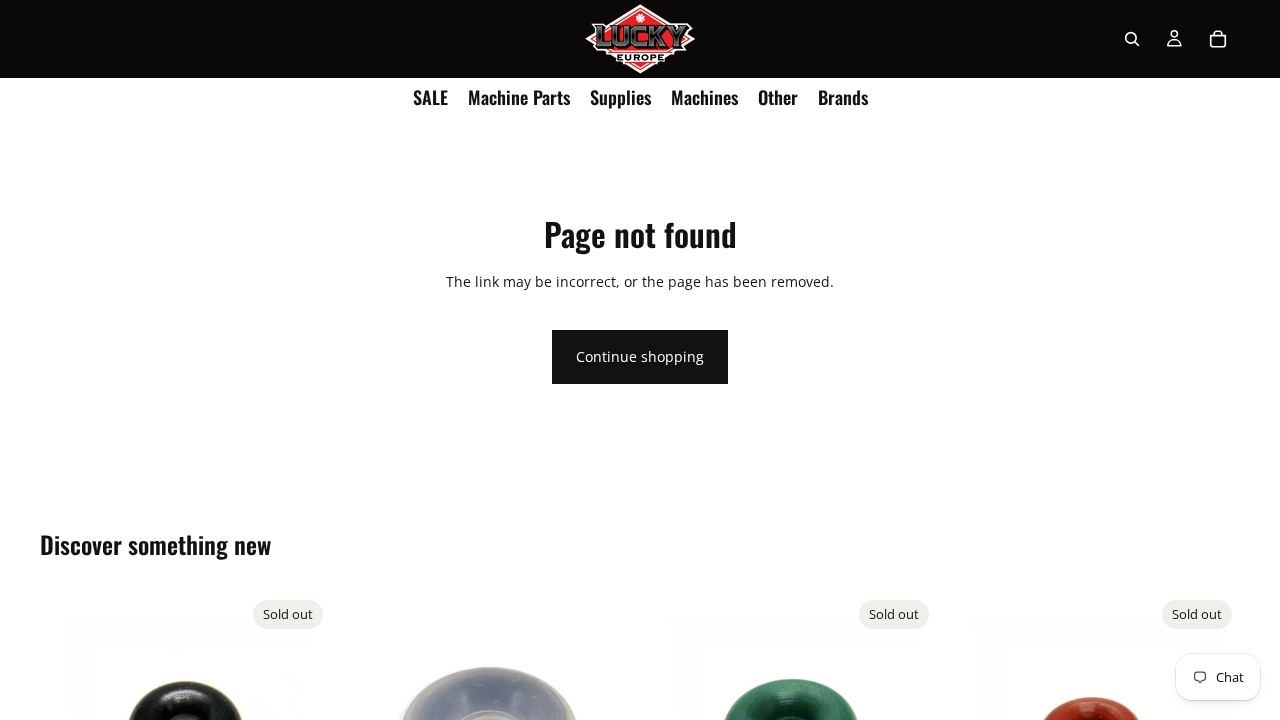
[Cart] (1218, 39)
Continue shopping (640, 356)
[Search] (1132, 39)
